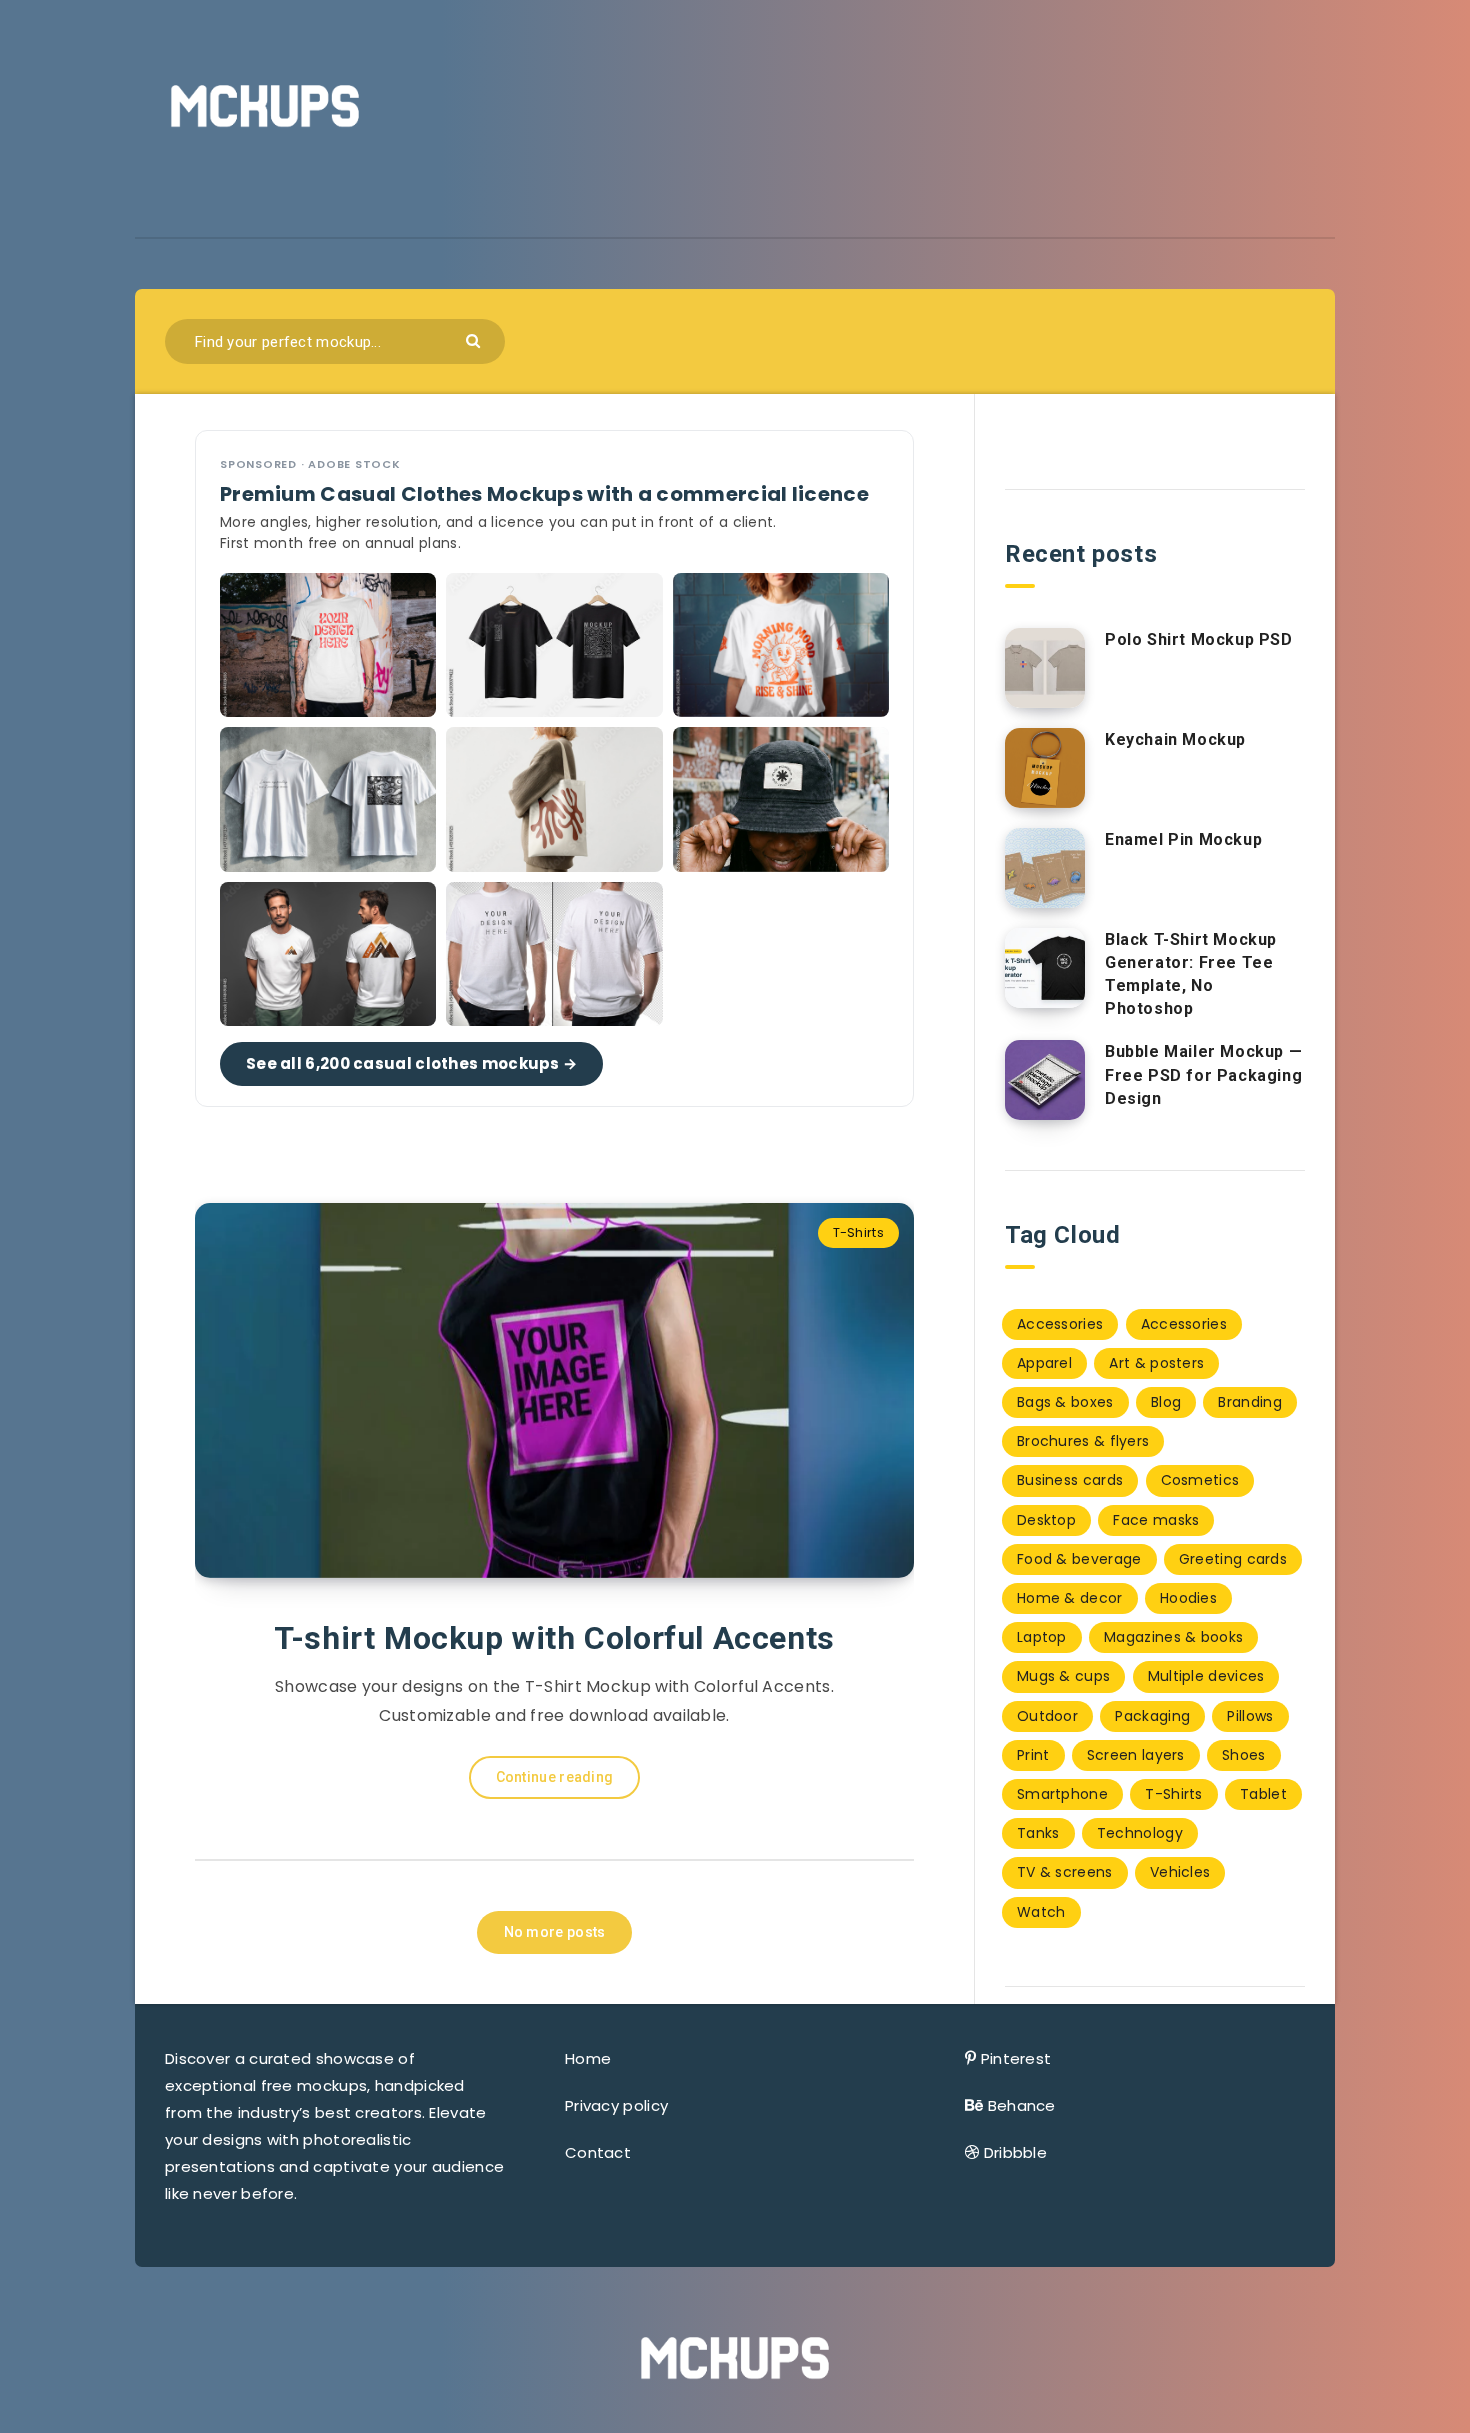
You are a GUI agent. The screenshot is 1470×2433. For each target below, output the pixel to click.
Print (1033, 1755)
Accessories (1060, 1324)
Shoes (1244, 1755)
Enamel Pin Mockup (1183, 839)
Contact (598, 2152)
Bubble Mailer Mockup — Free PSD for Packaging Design (1203, 1074)
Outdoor (1047, 1716)
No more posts (555, 1932)
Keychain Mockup (1175, 739)
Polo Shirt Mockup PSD (1199, 639)
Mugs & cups (1063, 1676)
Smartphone (1062, 1794)
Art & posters (1156, 1363)
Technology (1140, 1833)
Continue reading (555, 1777)
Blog (1166, 1402)
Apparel (1044, 1363)
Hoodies (1188, 1598)
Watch (1041, 1912)
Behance (1022, 2105)
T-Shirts (858, 1232)
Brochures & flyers (1083, 1441)
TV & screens (1065, 1872)
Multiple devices (1206, 1676)
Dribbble (1015, 2152)
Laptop (1042, 1637)
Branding (1249, 1402)
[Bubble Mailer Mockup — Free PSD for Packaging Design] (1045, 1080)
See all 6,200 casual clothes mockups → (411, 1063)
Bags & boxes (1065, 1402)
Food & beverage (1079, 1559)
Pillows (1250, 1716)
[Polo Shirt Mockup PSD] (1045, 668)
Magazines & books (1173, 1637)
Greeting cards (1233, 1559)
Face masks (1156, 1520)
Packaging (1152, 1716)
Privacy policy (616, 2105)
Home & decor (1070, 1598)
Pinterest (1016, 2058)
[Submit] (475, 339)
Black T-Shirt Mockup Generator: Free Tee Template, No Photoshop (1191, 974)
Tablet (1263, 1794)
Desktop (1046, 1520)
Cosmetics (1200, 1480)
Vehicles (1180, 1872)
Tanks (1038, 1833)
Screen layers (1136, 1755)
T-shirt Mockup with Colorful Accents (554, 1638)
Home (588, 2058)
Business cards (1070, 1480)
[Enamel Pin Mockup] (1045, 868)
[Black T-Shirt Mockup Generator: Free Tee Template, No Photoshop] (1045, 968)
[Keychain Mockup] (1045, 768)
